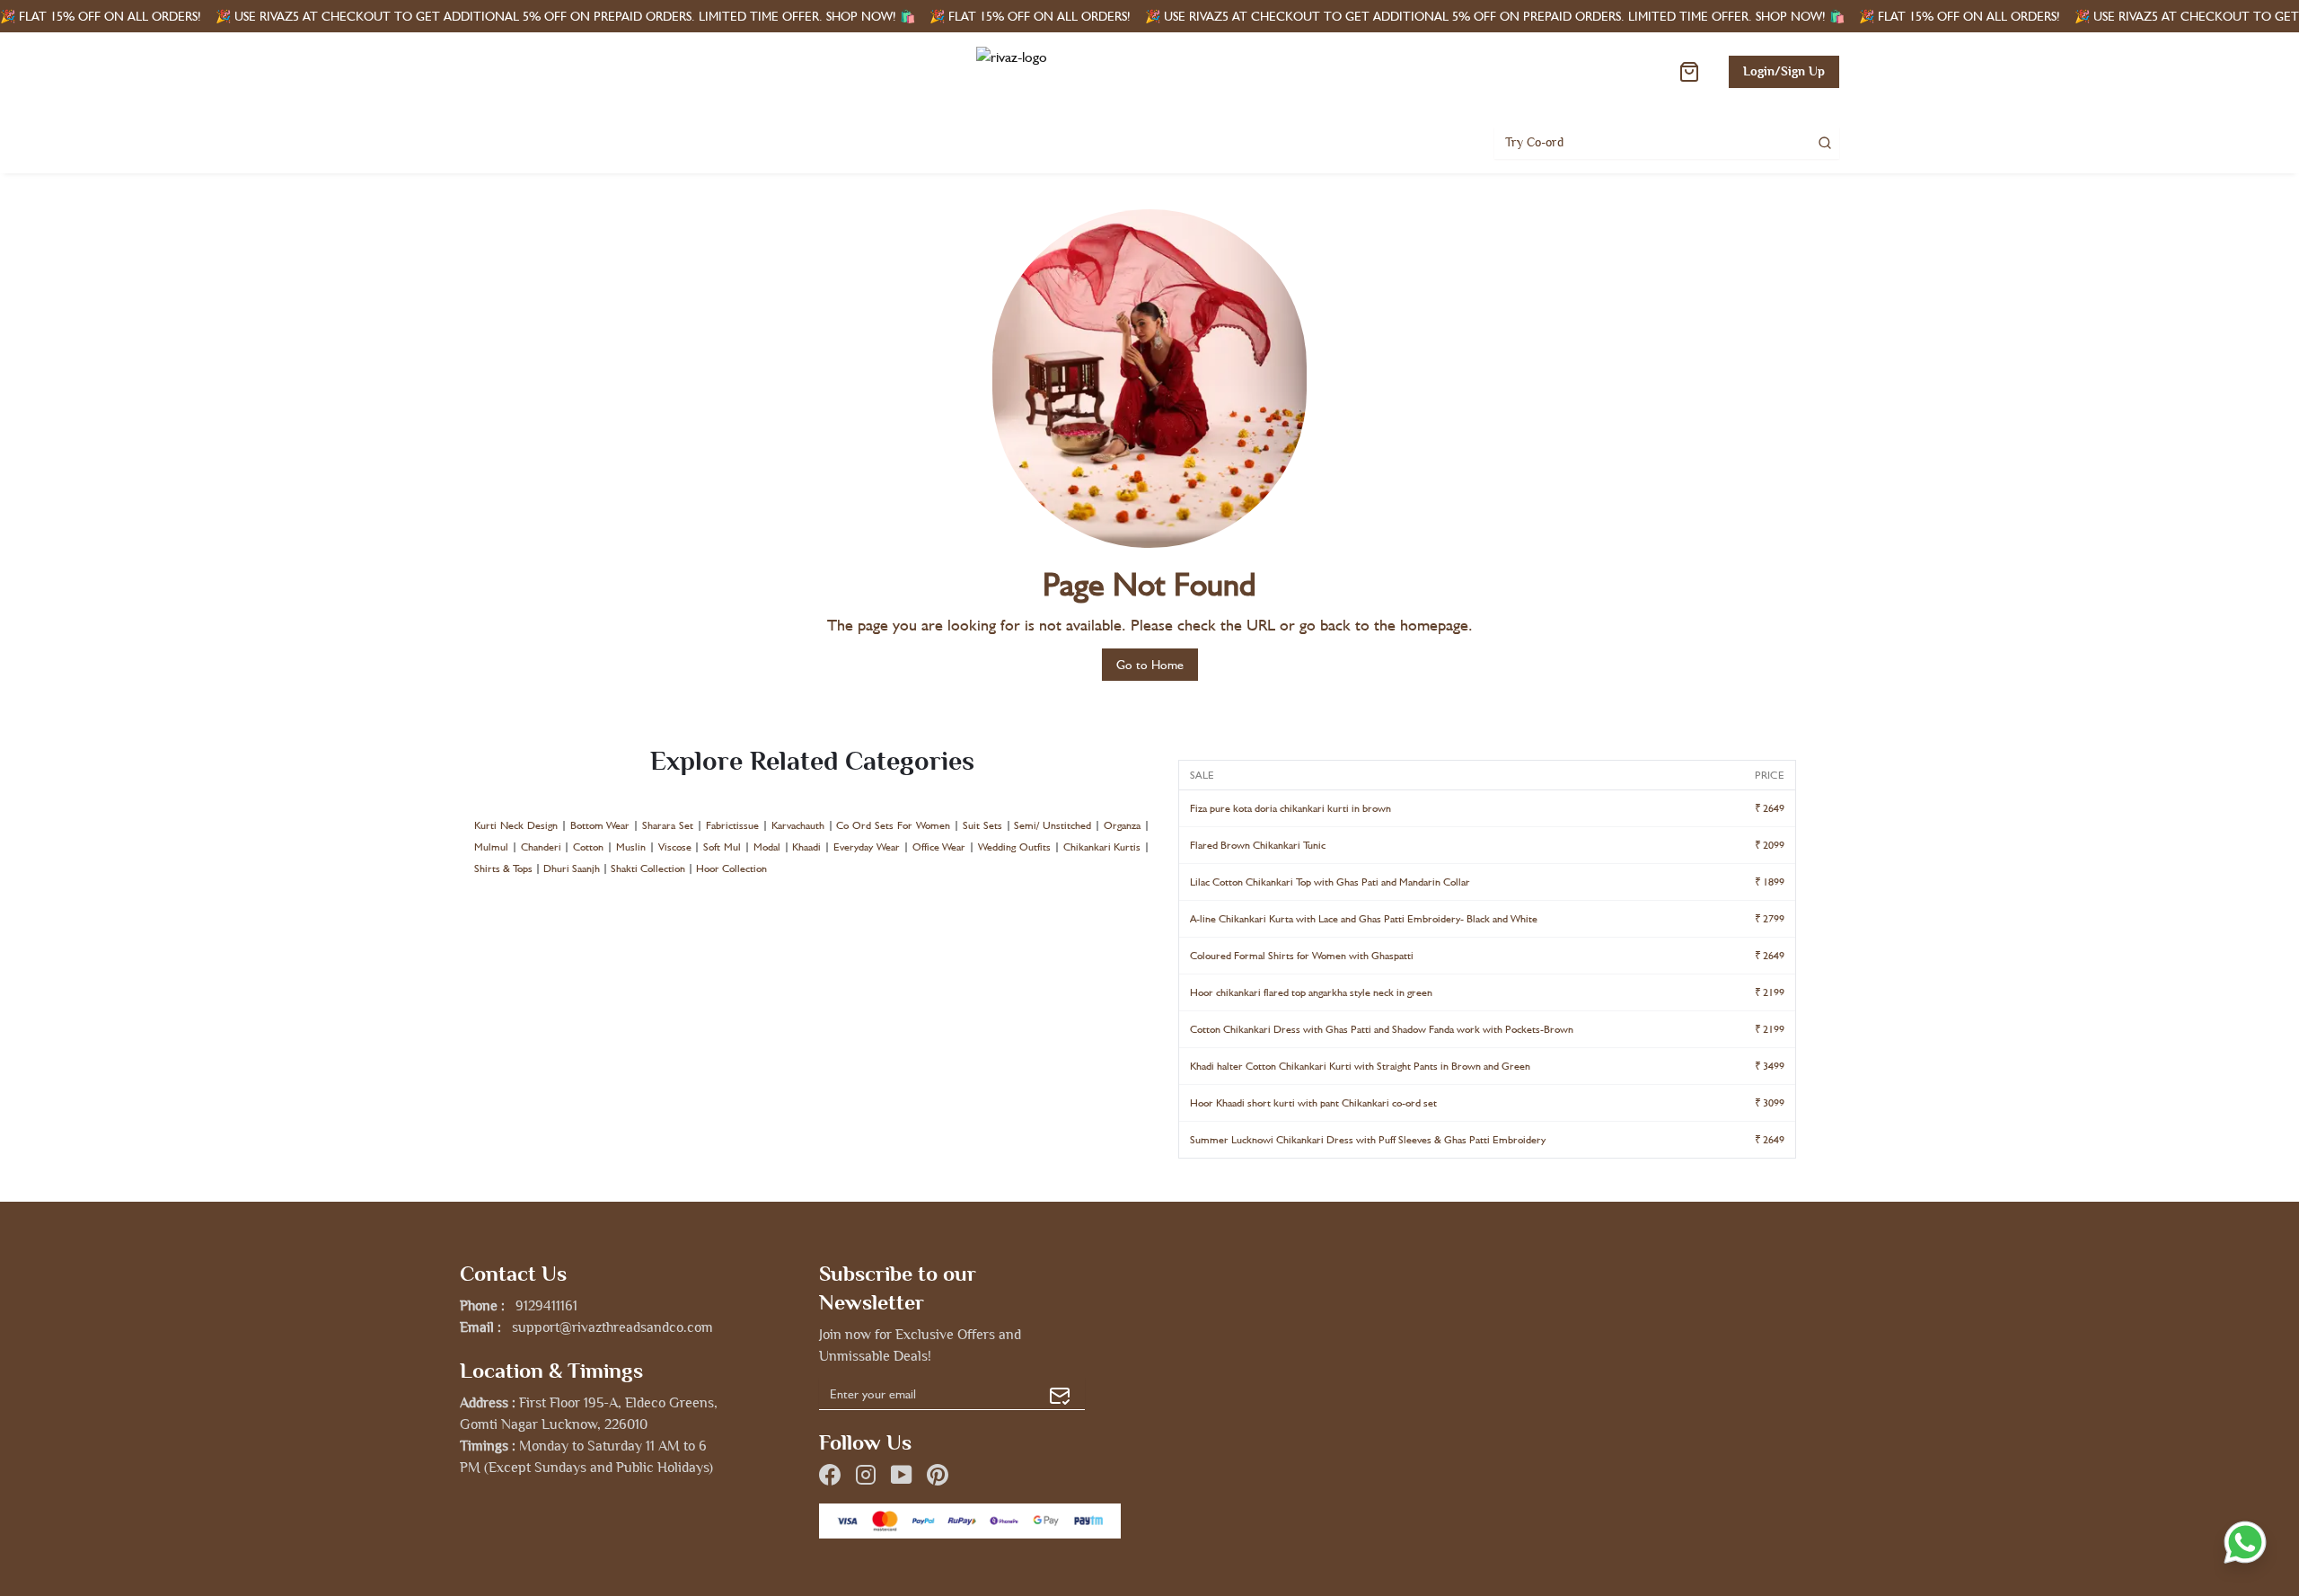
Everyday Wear (867, 847)
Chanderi (541, 847)
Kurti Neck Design (516, 825)
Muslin (631, 847)
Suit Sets (982, 825)
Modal (767, 847)
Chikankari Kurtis (1102, 847)
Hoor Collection (731, 869)
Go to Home (1150, 665)
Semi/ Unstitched (1053, 825)
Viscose (675, 847)
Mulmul (491, 847)
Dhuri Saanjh (572, 869)
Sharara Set (668, 825)
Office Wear (939, 847)
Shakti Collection (648, 869)
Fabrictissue (732, 825)
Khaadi (806, 847)
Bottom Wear (600, 825)
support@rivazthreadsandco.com (612, 1327)
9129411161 (546, 1306)
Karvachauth (798, 825)
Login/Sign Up (1784, 71)
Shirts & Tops (503, 869)
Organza (1122, 825)
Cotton (588, 847)
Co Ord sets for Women (893, 825)
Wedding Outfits (1014, 847)
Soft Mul (722, 847)
